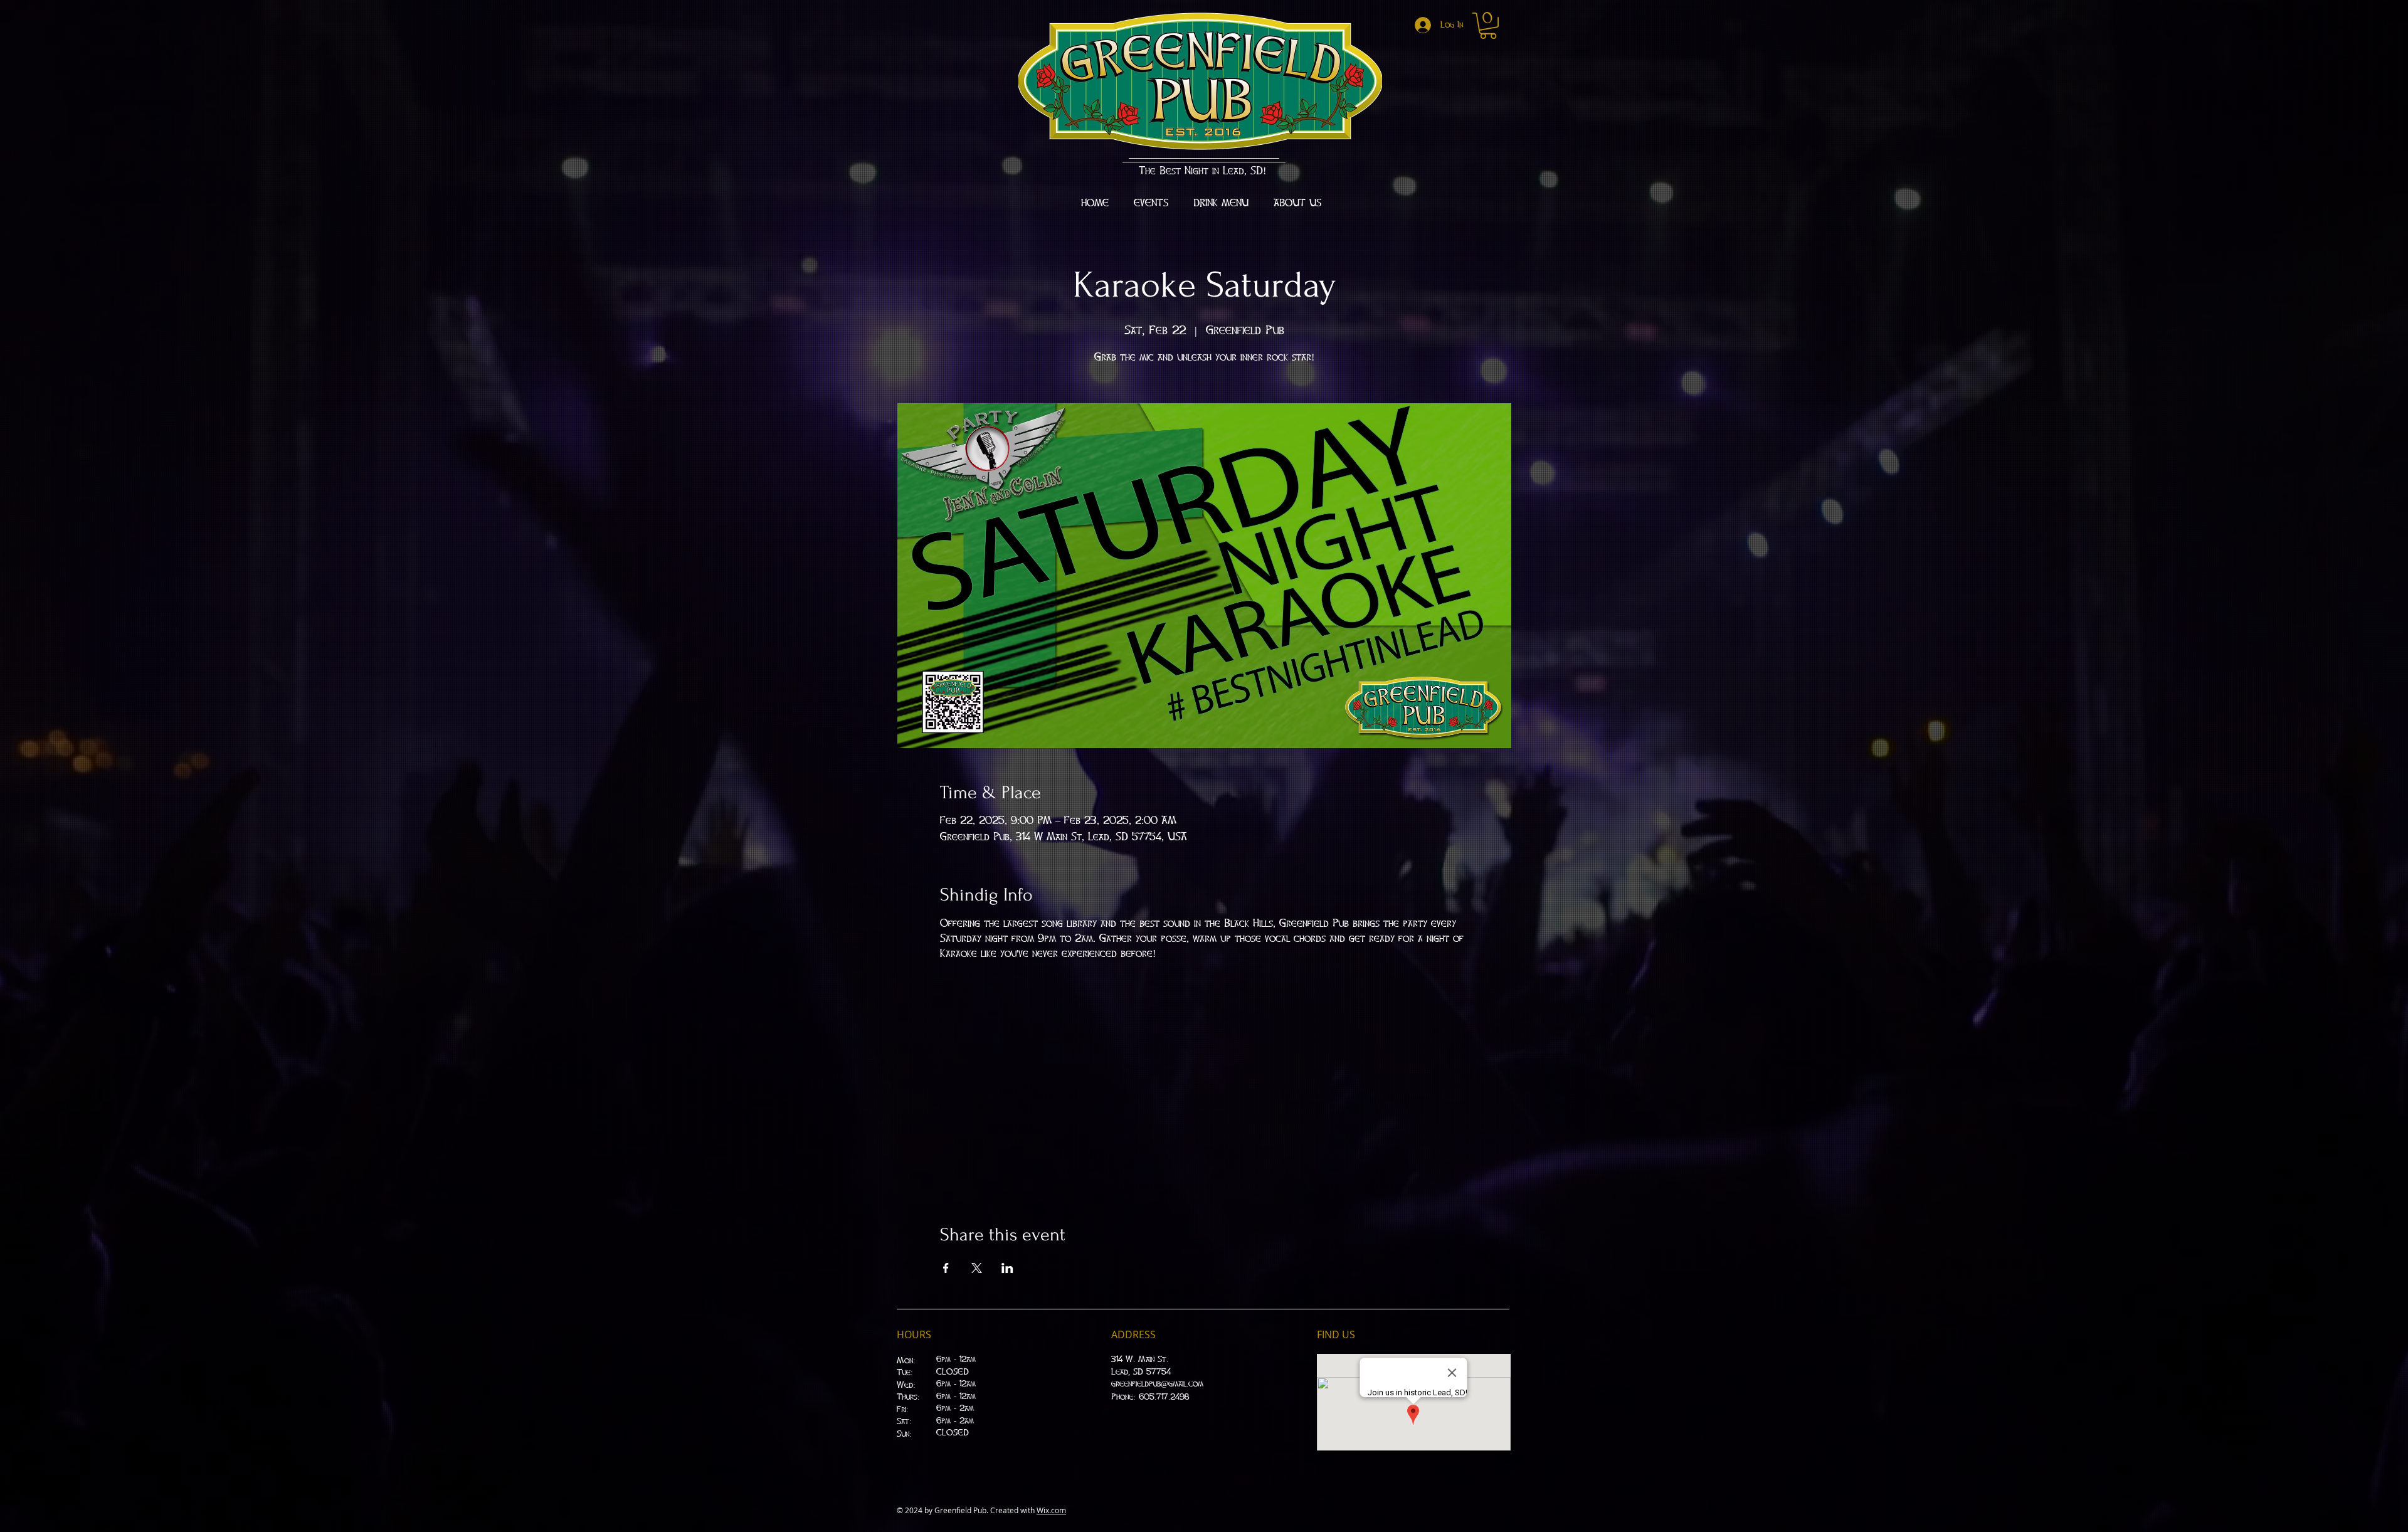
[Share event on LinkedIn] (1007, 1268)
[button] (1488, 26)
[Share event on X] (977, 1268)
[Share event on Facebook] (946, 1268)
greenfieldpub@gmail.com (1157, 1384)
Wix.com (1051, 1510)
